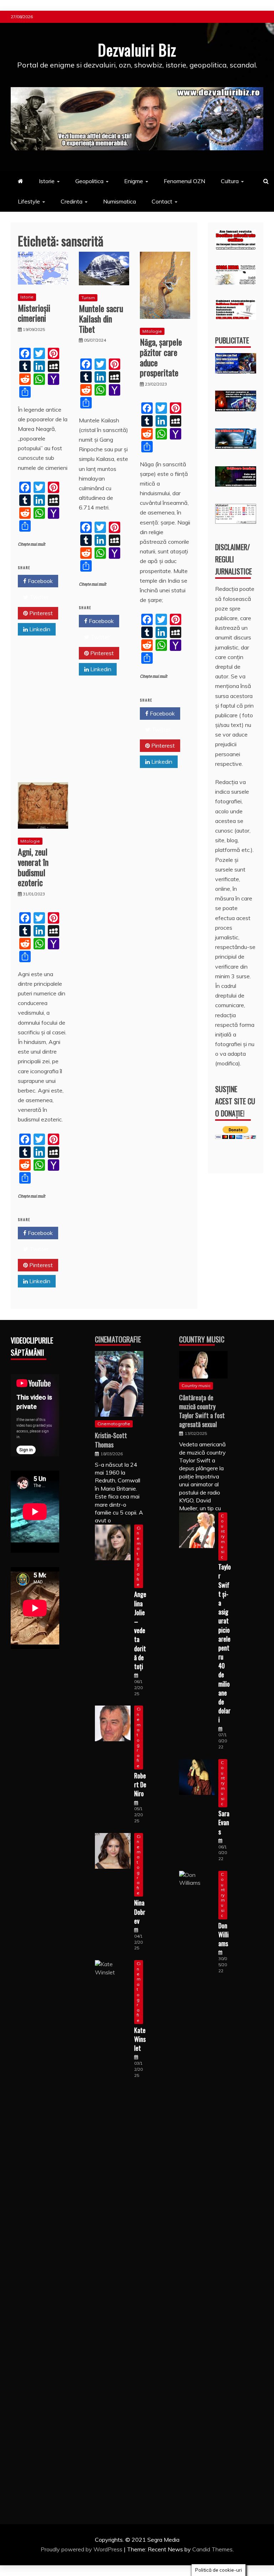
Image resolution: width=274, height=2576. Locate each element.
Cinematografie (118, 1339)
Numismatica (120, 201)
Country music (196, 1385)
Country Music (202, 1339)
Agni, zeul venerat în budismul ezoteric (33, 867)
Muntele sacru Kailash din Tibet (101, 318)
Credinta (72, 201)
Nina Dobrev (140, 1912)
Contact (162, 201)
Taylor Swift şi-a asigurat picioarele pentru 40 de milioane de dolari (225, 1643)
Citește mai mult (32, 544)
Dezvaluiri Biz (137, 50)
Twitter (38, 597)
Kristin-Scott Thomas (111, 1440)
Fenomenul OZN (184, 181)
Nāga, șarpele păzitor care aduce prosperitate (161, 357)
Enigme (134, 181)
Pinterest (40, 613)
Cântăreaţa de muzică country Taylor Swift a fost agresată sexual (202, 1411)
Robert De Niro (140, 1784)
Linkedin (39, 629)
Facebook (40, 581)
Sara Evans (224, 1822)
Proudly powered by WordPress (82, 2549)
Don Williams (224, 1934)
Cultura (230, 181)
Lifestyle (29, 201)
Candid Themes (212, 2549)
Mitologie (152, 331)
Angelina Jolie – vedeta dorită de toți (140, 1630)
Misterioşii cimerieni (34, 313)
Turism (88, 298)
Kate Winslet (140, 2039)
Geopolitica (89, 181)
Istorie (47, 181)
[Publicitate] (236, 371)
